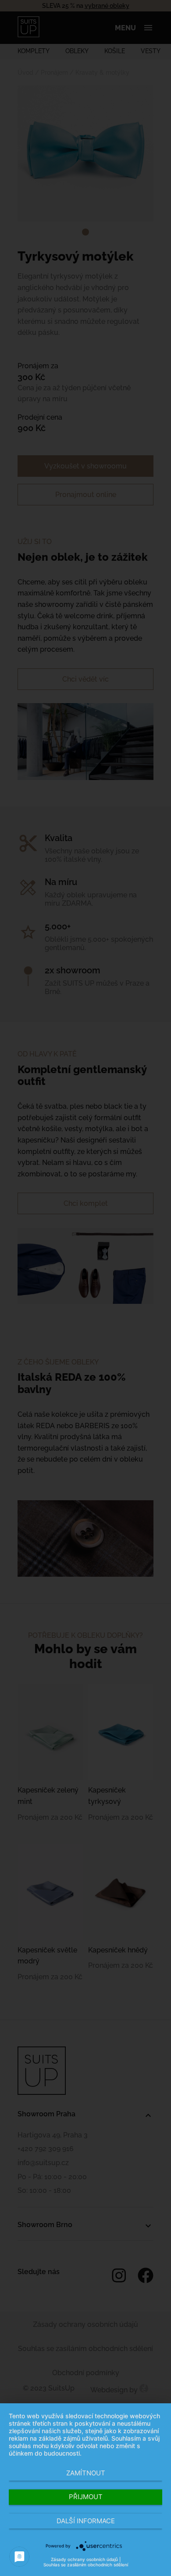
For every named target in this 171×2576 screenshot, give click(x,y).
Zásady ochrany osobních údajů (84, 2559)
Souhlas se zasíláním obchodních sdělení (86, 2565)
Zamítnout (86, 2473)
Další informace (86, 2521)
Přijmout (86, 2497)
